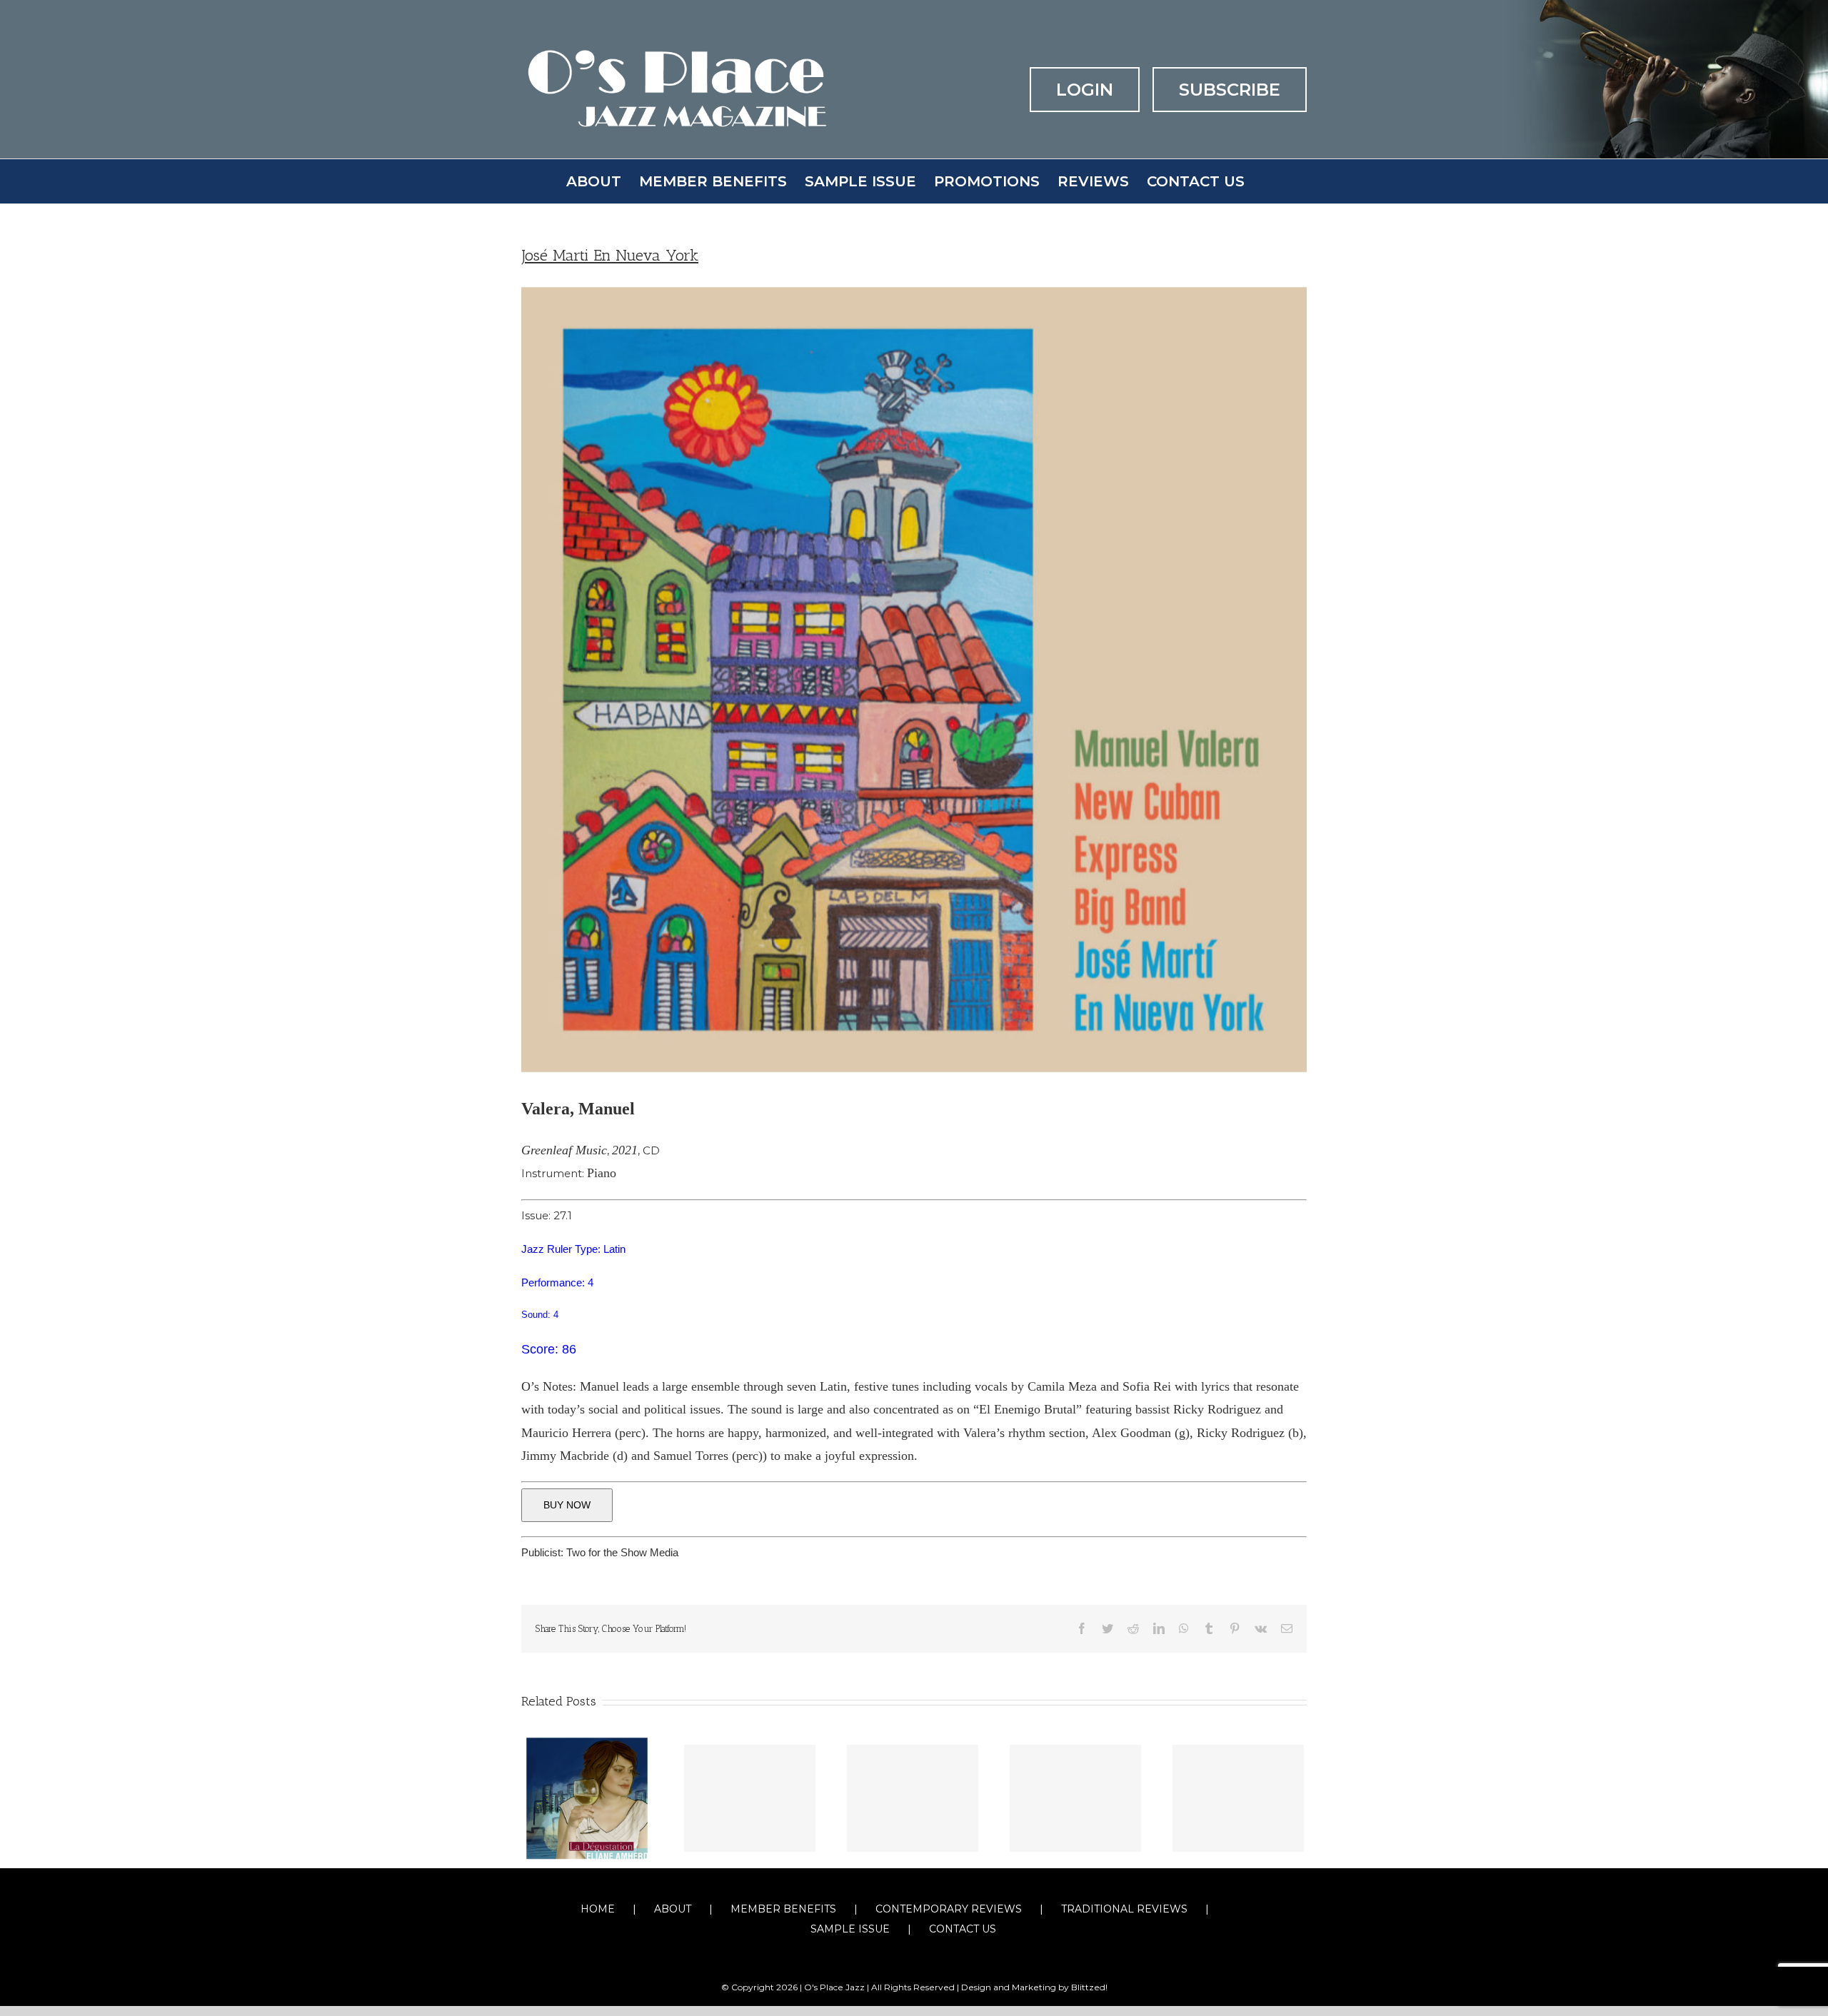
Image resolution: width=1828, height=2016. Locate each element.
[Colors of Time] (1075, 1798)
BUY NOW (567, 1505)
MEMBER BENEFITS (783, 1909)
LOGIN (1085, 90)
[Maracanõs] (913, 1798)
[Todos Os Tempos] (750, 1798)
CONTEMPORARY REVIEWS (949, 1909)
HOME (598, 1909)
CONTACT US (963, 1929)
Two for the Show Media (622, 1552)
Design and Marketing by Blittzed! (1034, 1987)
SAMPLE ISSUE (850, 1929)
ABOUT (673, 1909)
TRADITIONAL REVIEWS (1124, 1909)
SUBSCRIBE (1230, 90)
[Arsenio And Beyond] (1238, 1798)
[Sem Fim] (587, 1796)
